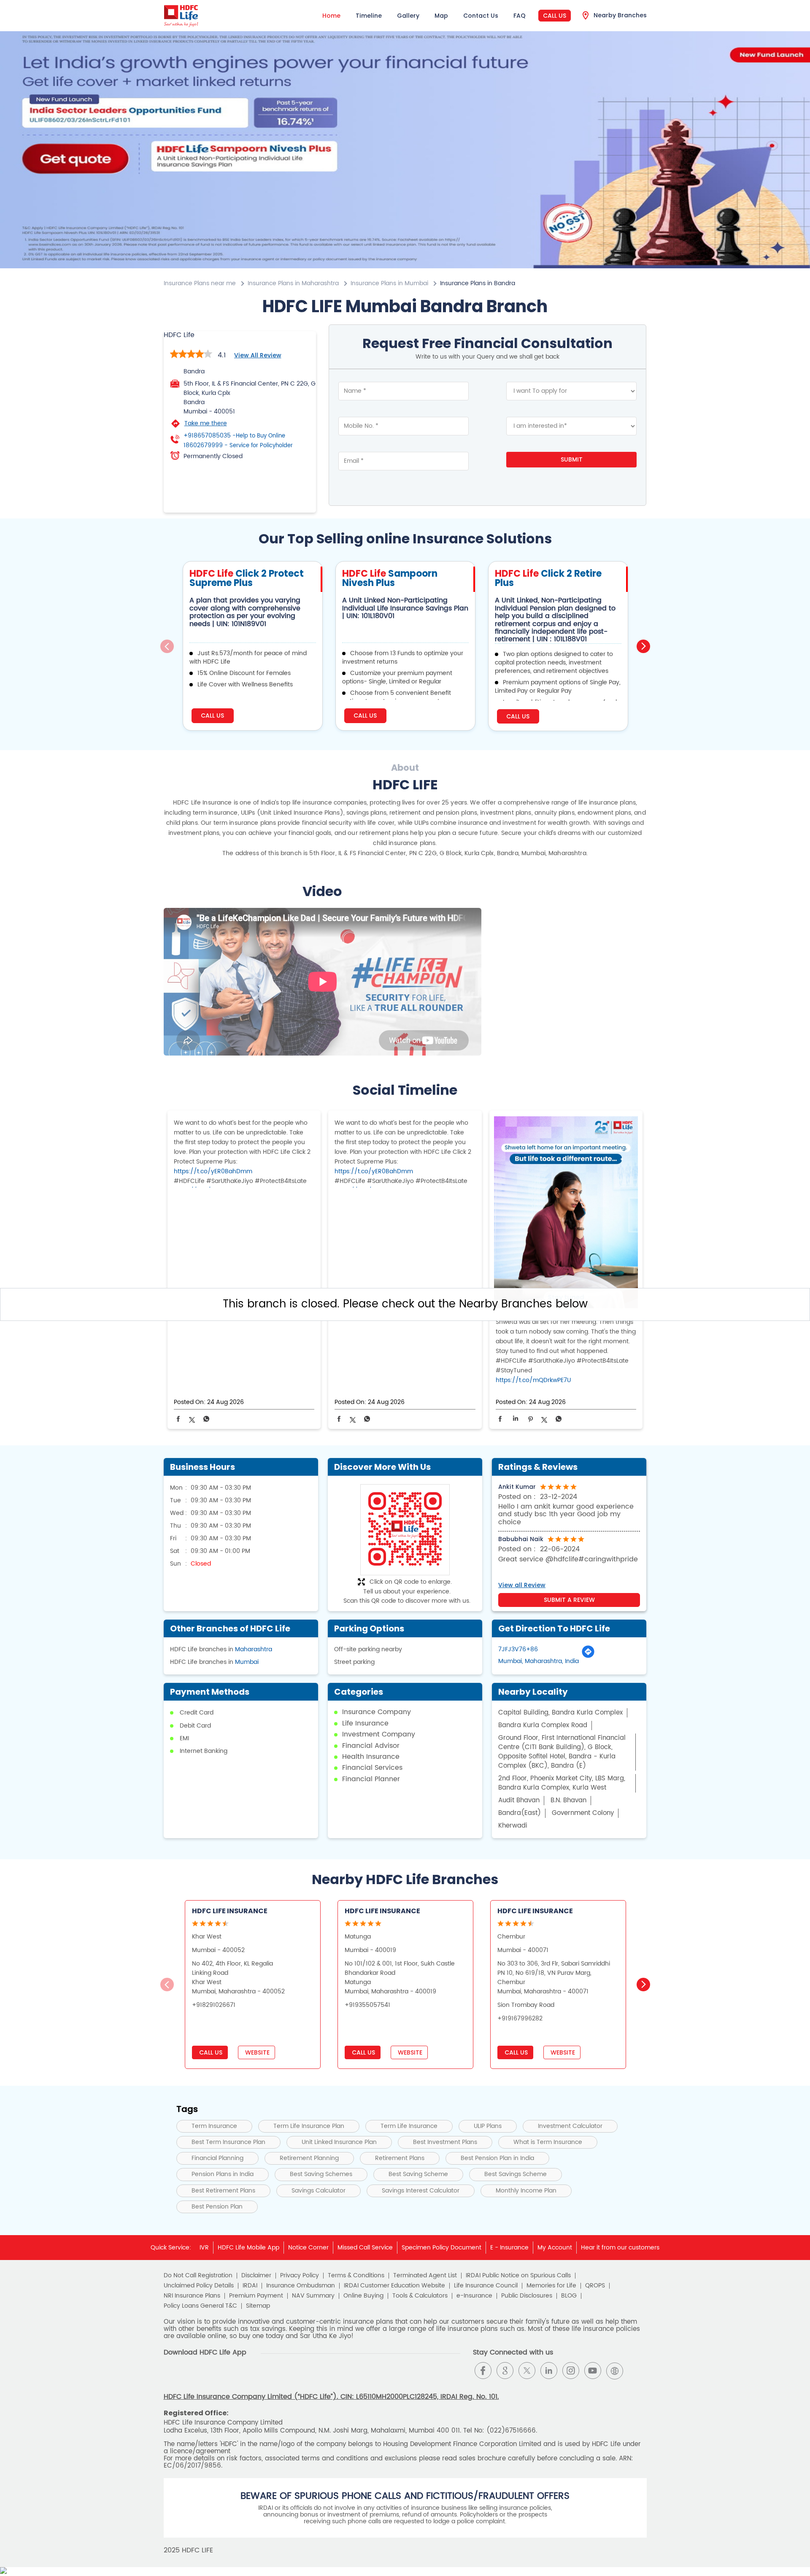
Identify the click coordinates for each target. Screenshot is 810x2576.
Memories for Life (551, 2286)
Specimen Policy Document (441, 2248)
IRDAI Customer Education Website (394, 2286)
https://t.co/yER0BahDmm (213, 1171)
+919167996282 (520, 2018)
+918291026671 (214, 2005)
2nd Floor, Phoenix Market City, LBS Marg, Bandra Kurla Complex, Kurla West (562, 1783)
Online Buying (363, 2296)
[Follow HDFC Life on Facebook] (483, 2371)
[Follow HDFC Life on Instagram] (571, 2371)
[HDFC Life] (181, 16)
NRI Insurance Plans (192, 2296)
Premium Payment (256, 2296)
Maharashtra (254, 1649)
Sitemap (258, 2306)
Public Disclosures (527, 2296)
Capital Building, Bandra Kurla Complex (560, 1713)
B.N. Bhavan (568, 1800)
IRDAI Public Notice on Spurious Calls (518, 2276)
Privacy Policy (300, 2276)
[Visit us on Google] (505, 2371)
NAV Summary (313, 2296)
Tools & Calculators (420, 2296)
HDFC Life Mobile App (248, 2248)
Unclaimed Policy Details (199, 2286)
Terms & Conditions (356, 2276)
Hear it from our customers (620, 2248)
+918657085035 (234, 436)
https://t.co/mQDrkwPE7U (533, 1380)
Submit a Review (569, 1600)
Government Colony (583, 1813)
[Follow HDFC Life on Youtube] (593, 2371)
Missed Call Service (365, 2248)
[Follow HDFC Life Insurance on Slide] (637, 2371)
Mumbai (247, 1662)
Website (256, 2052)
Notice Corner (308, 2248)
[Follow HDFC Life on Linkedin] (549, 2371)
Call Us (555, 16)
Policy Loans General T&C (200, 2306)
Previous (167, 646)
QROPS (595, 2286)
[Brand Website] (615, 2371)
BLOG (569, 2296)
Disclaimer (256, 2276)
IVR (204, 2248)
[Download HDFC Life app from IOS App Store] (186, 2378)
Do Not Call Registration (198, 2276)
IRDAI (250, 2286)
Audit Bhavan (519, 1800)
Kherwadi (513, 1826)
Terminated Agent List (425, 2276)
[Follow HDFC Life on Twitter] (527, 2371)
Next (643, 646)
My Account (555, 2248)
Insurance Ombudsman (301, 2286)
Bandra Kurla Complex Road (543, 1725)
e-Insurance (474, 2296)
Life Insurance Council (486, 2286)
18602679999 (238, 446)
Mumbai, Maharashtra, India (539, 1661)
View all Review (258, 355)
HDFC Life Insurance (230, 1911)
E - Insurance (509, 2248)
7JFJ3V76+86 (518, 1649)
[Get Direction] (588, 1657)
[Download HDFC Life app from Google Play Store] (171, 2378)
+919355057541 (367, 2005)
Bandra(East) (520, 1813)
